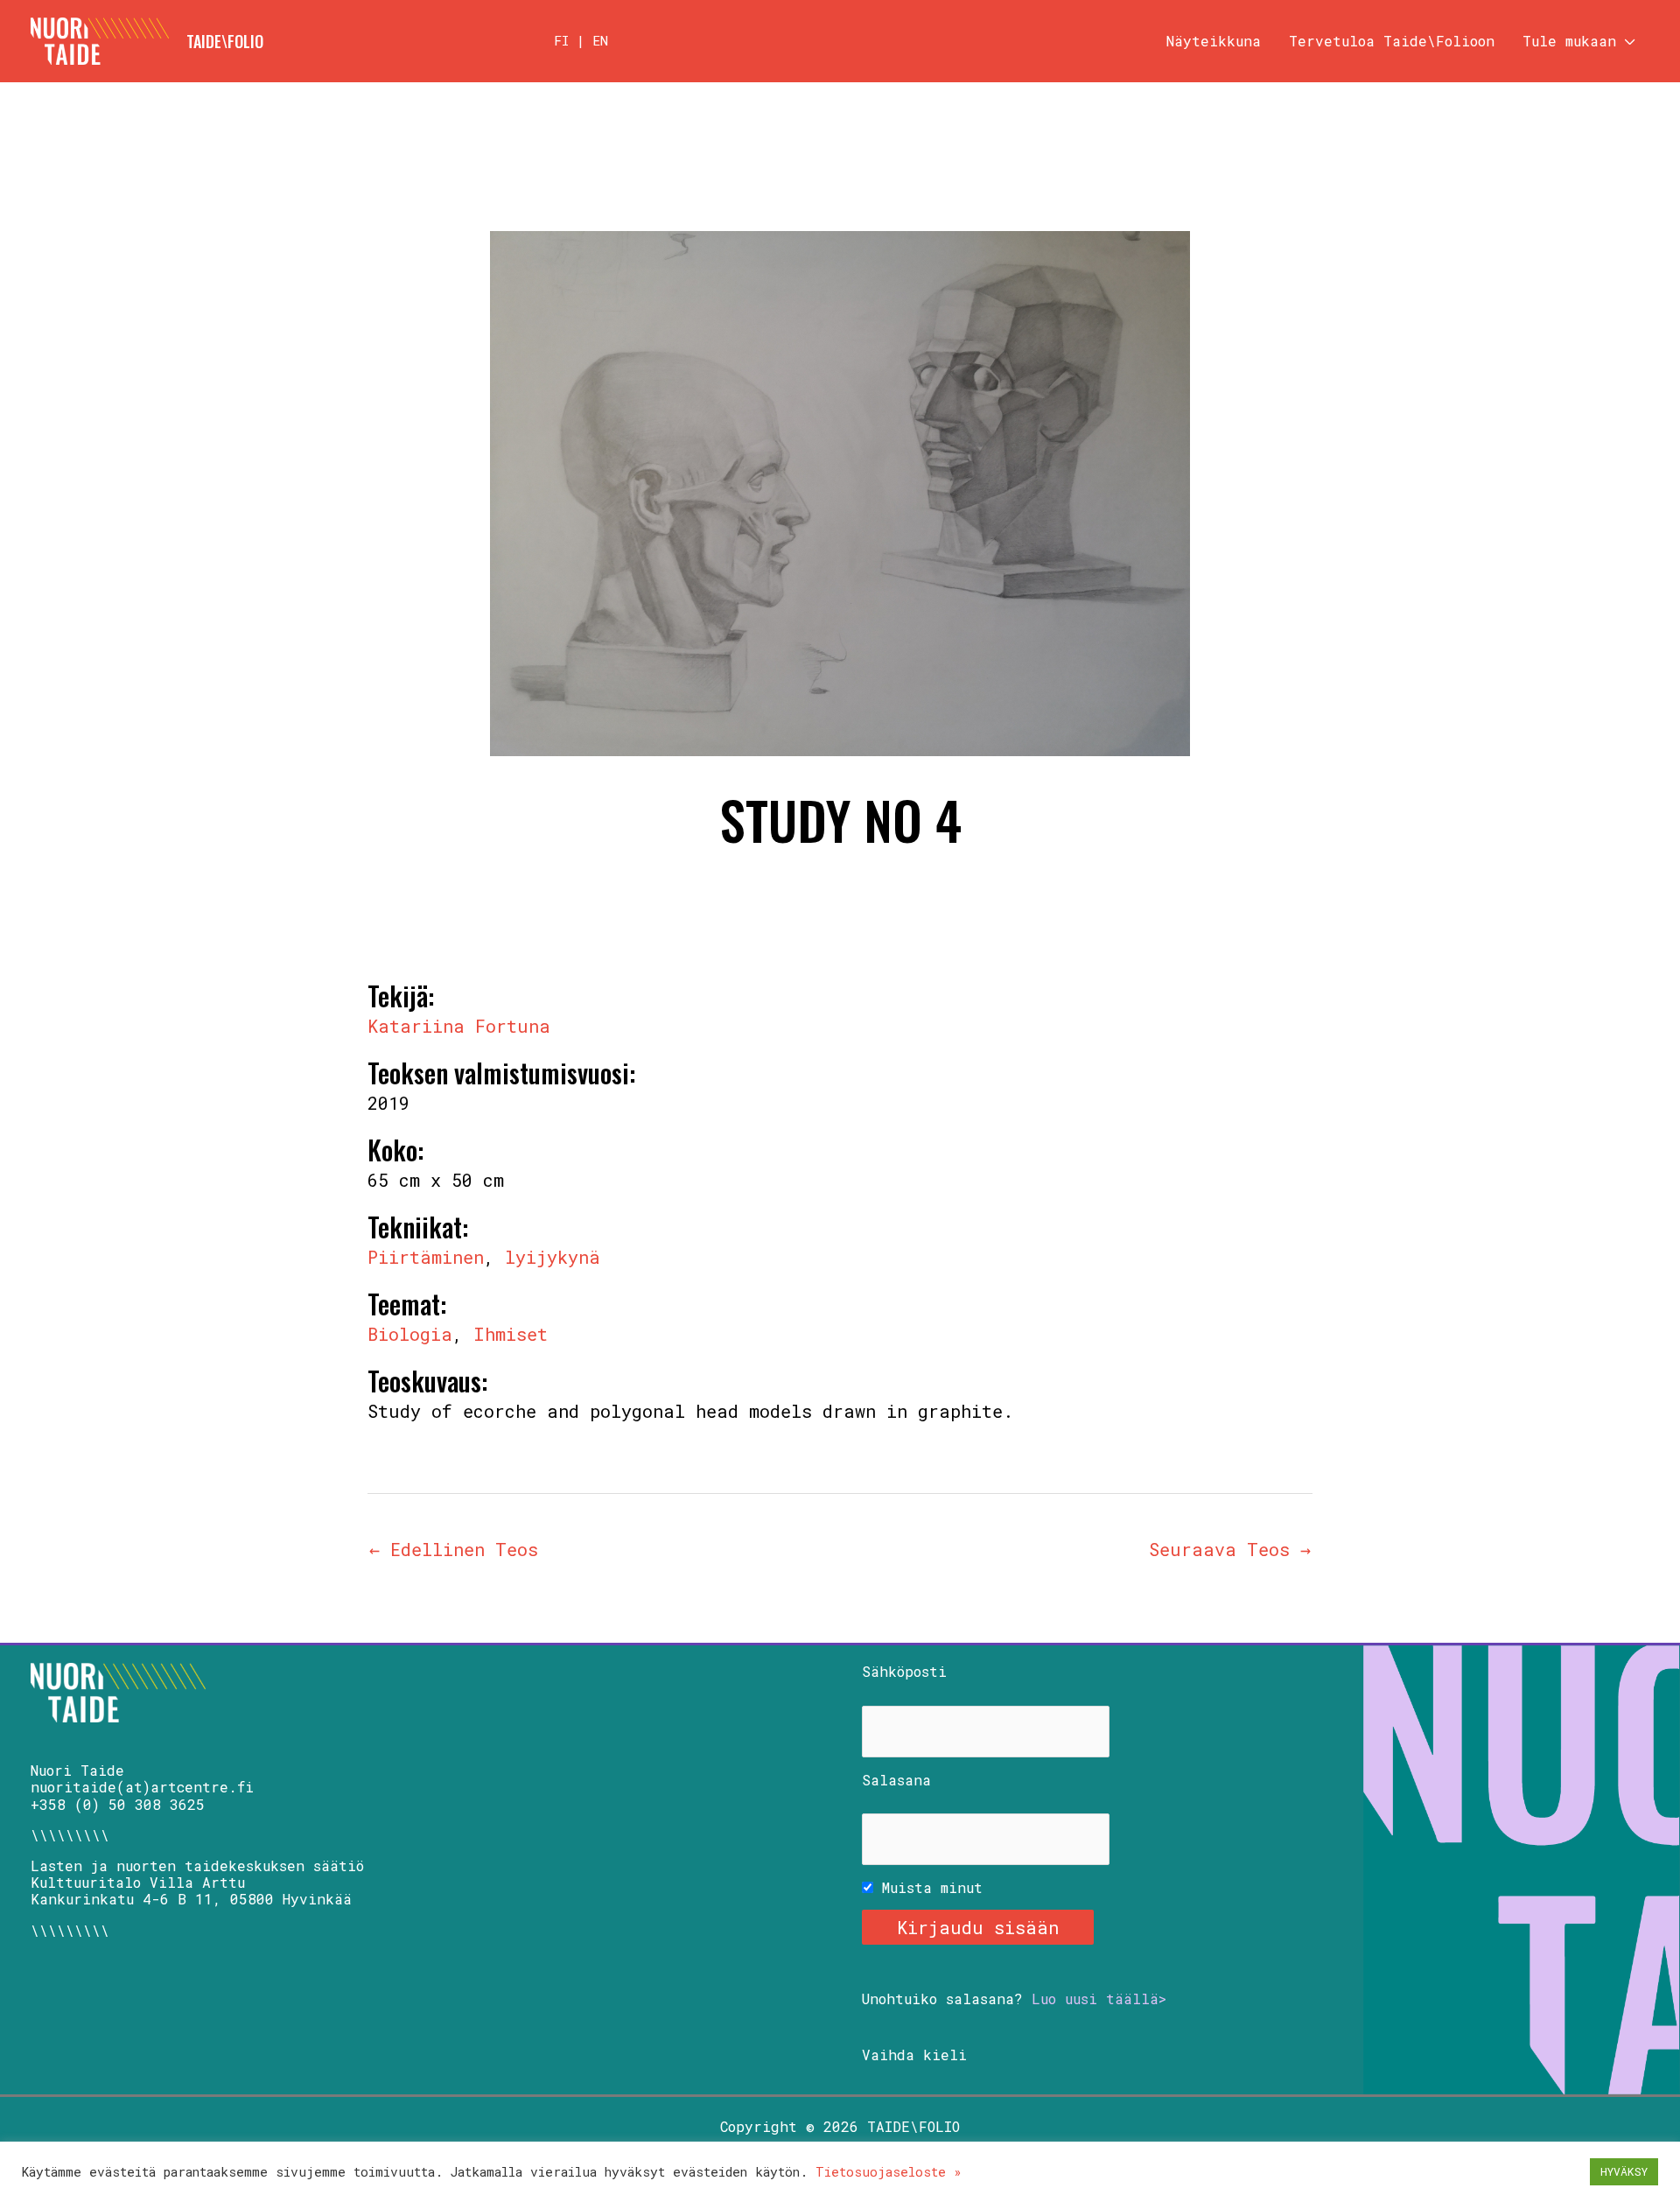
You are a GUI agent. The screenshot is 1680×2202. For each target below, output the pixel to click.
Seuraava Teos (1230, 1549)
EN (600, 40)
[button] (1626, 41)
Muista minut (928, 1887)
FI (561, 40)
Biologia (410, 1334)
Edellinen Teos (454, 1549)
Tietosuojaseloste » (889, 2172)
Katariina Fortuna (459, 1026)
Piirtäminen (426, 1257)
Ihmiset (511, 1334)
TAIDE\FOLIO (225, 41)
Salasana (896, 1780)
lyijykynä (553, 1257)
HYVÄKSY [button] (1624, 2171)
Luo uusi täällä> (1099, 1999)
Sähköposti (904, 1671)
